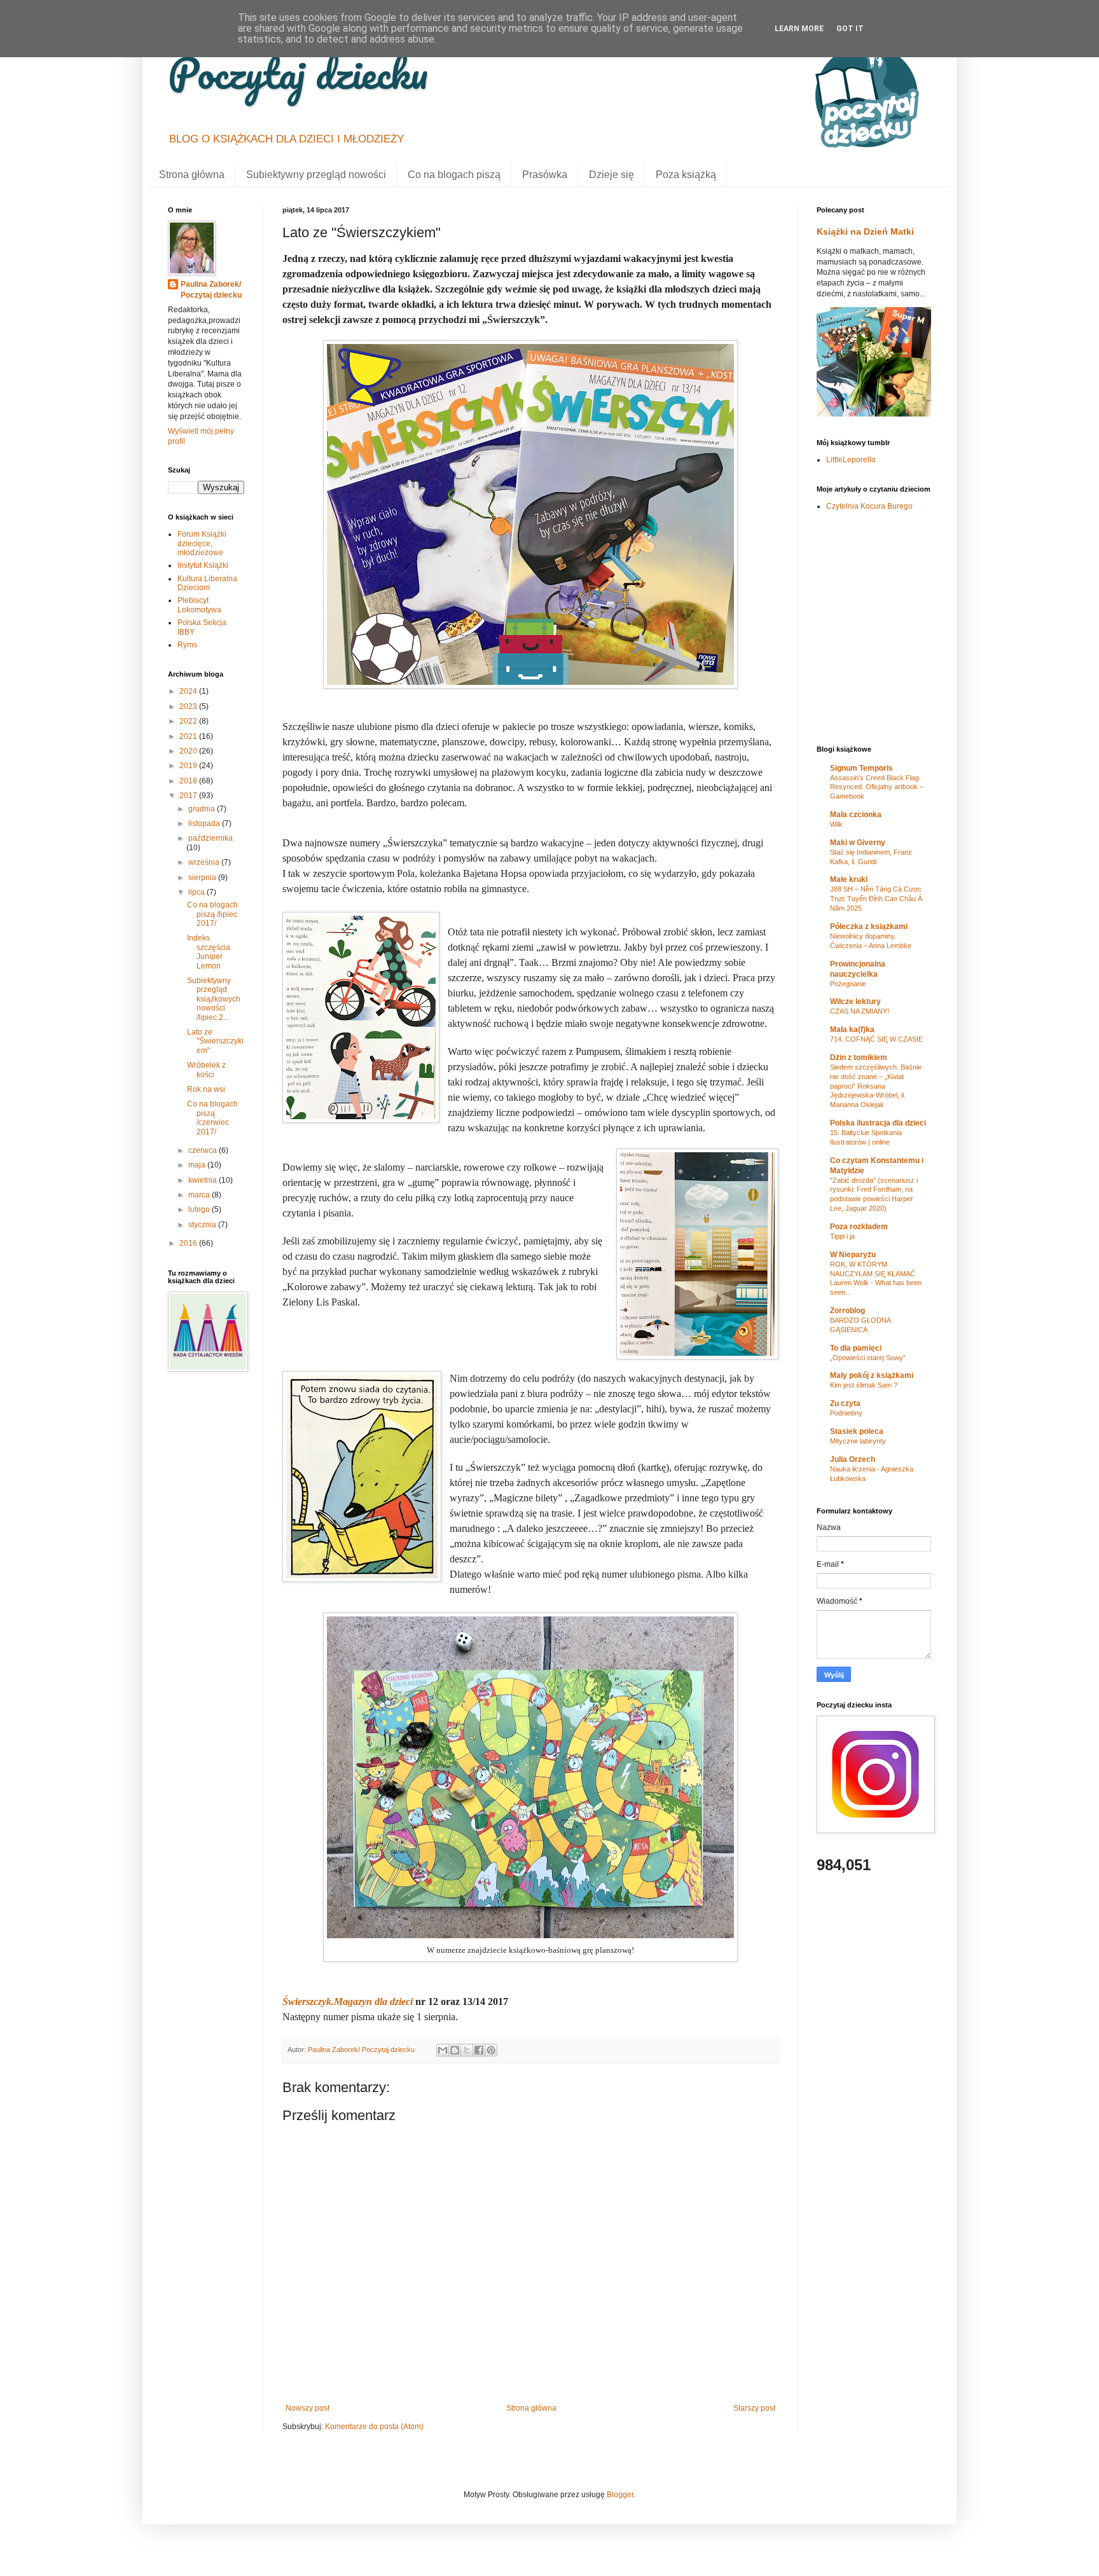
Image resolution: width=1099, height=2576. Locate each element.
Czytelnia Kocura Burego (869, 506)
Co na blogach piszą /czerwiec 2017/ (212, 1118)
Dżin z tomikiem (859, 1057)
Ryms (187, 645)
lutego (200, 1209)
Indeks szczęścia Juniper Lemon (209, 952)
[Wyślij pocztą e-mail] (443, 2050)
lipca (197, 892)
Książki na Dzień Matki (865, 231)
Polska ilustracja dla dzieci (878, 1123)
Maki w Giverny (858, 843)
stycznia (203, 1225)
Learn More (799, 29)
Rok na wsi (206, 1089)
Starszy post (754, 2408)
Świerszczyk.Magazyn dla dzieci (348, 2001)
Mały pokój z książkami (872, 1375)
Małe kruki (849, 879)
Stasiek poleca (857, 1431)
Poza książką (686, 175)
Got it (850, 29)
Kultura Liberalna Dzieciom (207, 583)
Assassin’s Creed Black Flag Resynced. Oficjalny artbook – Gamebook (877, 787)
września (205, 862)
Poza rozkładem (859, 1227)
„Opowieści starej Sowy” (868, 1358)
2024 (189, 691)
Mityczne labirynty (858, 1441)
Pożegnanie (848, 984)
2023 (189, 706)
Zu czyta (845, 1403)
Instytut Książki (203, 565)
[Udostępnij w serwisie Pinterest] (491, 2050)
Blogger (620, 2495)
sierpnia (203, 878)
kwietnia (204, 1180)
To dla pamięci (856, 1348)
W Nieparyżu (853, 1255)
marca (200, 1195)
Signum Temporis (861, 768)
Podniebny (846, 1413)
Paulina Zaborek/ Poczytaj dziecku (211, 290)
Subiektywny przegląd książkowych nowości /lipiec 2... (214, 999)
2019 (189, 766)
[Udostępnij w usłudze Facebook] (479, 2050)
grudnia (203, 809)
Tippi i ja (842, 1236)
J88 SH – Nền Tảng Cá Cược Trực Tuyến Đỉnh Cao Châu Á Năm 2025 (876, 899)
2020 (189, 751)
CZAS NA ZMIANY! (860, 1011)
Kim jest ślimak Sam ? (864, 1385)
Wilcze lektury (855, 1002)
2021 (189, 736)
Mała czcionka (856, 815)
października (211, 838)
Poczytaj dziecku (298, 73)
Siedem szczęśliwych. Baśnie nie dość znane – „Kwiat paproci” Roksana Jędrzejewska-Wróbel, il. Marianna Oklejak (876, 1086)
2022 (189, 721)
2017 (189, 796)
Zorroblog (847, 1311)
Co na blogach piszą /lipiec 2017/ (212, 914)
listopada (205, 823)
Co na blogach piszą (454, 175)
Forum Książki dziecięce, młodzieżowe (202, 543)
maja (198, 1165)
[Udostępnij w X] (467, 2050)
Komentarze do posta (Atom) (374, 2427)
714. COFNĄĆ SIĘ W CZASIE (876, 1039)
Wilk (836, 824)
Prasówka (545, 175)
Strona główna (192, 175)
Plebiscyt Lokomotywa (199, 605)
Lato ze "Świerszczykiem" (215, 1041)
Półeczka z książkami (869, 926)
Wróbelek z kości (206, 1070)
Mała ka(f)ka (852, 1030)
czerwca (204, 1150)
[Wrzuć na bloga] (455, 2050)
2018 (189, 781)
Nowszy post (308, 2408)
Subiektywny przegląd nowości (316, 175)
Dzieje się (612, 175)
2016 (189, 1243)
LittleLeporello (851, 460)
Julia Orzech (853, 1459)
